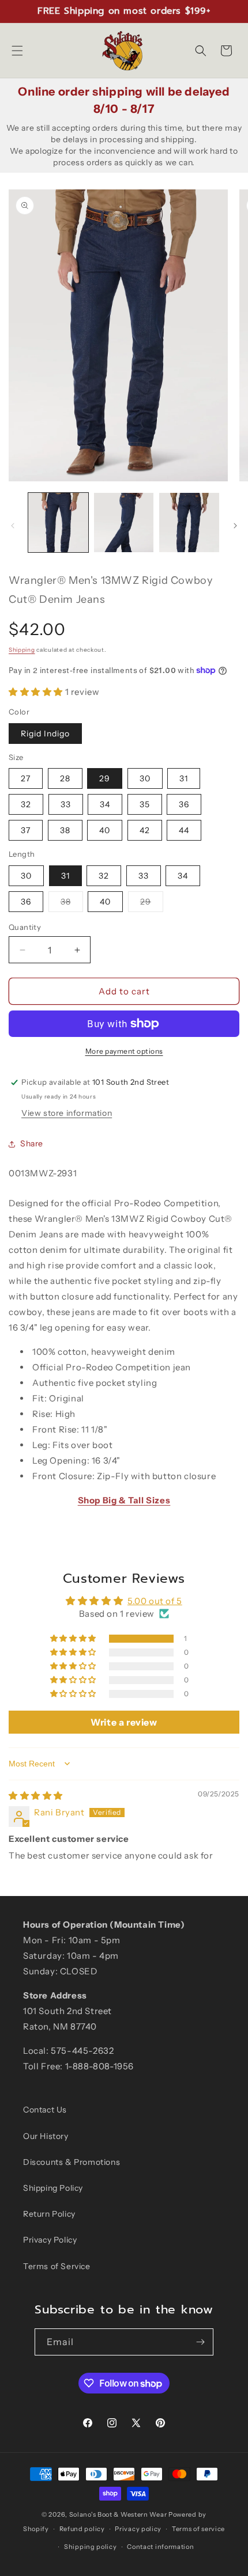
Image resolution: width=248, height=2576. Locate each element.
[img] (36, 1796)
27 (26, 778)
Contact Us (45, 2110)
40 (105, 830)
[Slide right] (235, 526)
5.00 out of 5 (155, 1601)
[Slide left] (13, 526)
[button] (17, 51)
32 (26, 804)
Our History (46, 2136)
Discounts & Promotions (72, 2162)
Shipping (22, 650)
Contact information (160, 2547)
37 (26, 830)
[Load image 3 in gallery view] (189, 523)
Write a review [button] (124, 1722)
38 (65, 830)
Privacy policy (138, 2529)
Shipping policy (91, 2547)
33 (66, 804)
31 (184, 778)
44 (184, 830)
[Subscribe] (200, 2342)
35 (145, 804)
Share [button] (32, 1143)
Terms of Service (57, 2266)
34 (105, 804)
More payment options (124, 1051)
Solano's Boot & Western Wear (118, 2514)
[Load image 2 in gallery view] (124, 523)
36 (184, 804)
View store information (67, 1113)
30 (145, 778)
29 (105, 778)
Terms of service (198, 2529)
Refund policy (82, 2529)
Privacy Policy (50, 2240)
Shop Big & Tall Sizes (124, 1500)
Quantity (25, 927)
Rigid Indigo (45, 734)
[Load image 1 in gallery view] (58, 523)
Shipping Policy (53, 2188)
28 (65, 778)
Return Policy (49, 2214)
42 (145, 830)
